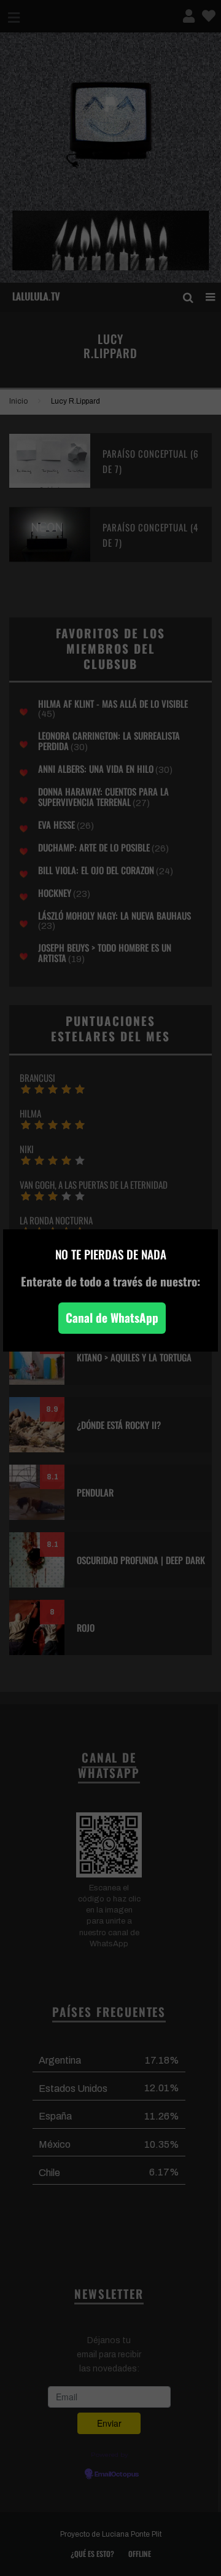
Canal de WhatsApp (112, 1317)
